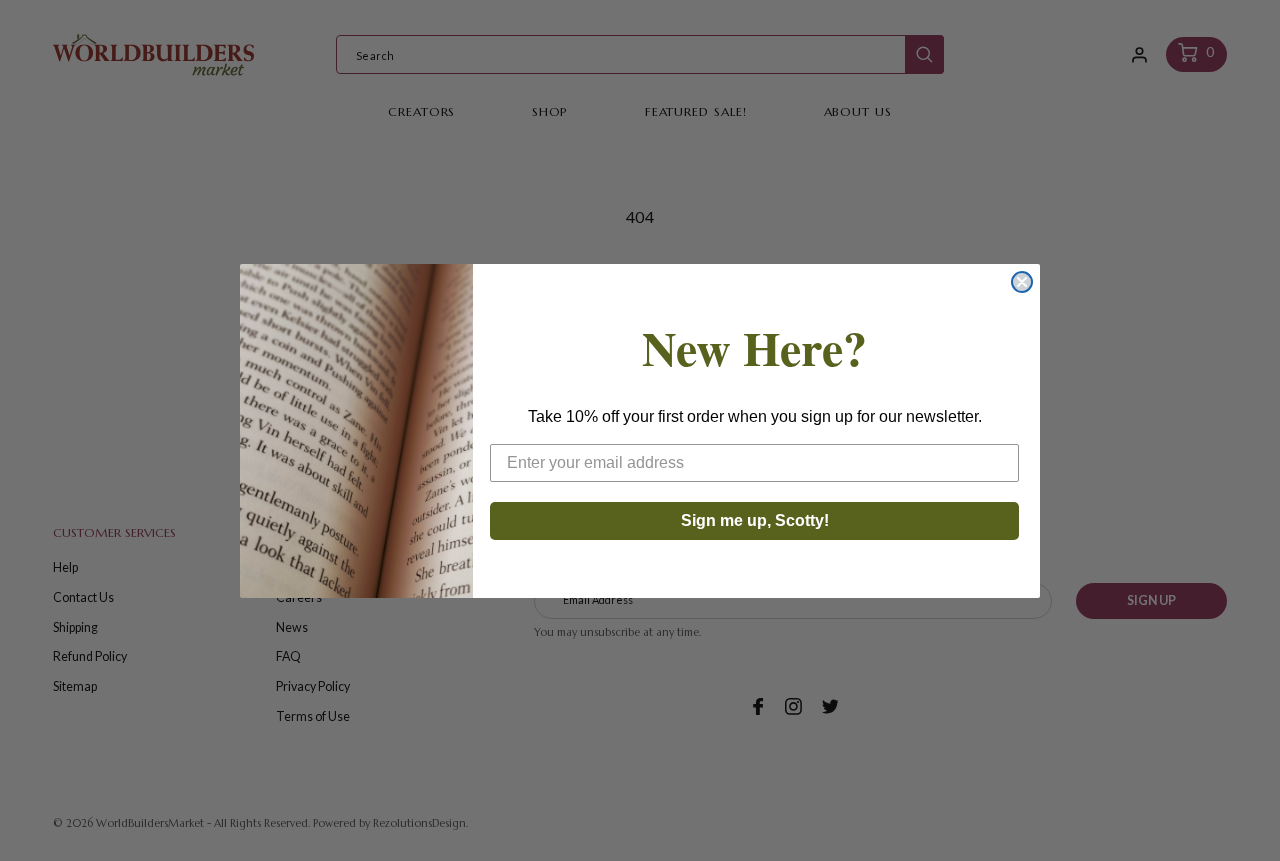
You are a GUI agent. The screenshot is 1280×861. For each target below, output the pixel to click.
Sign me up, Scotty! (755, 520)
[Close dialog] (1022, 282)
